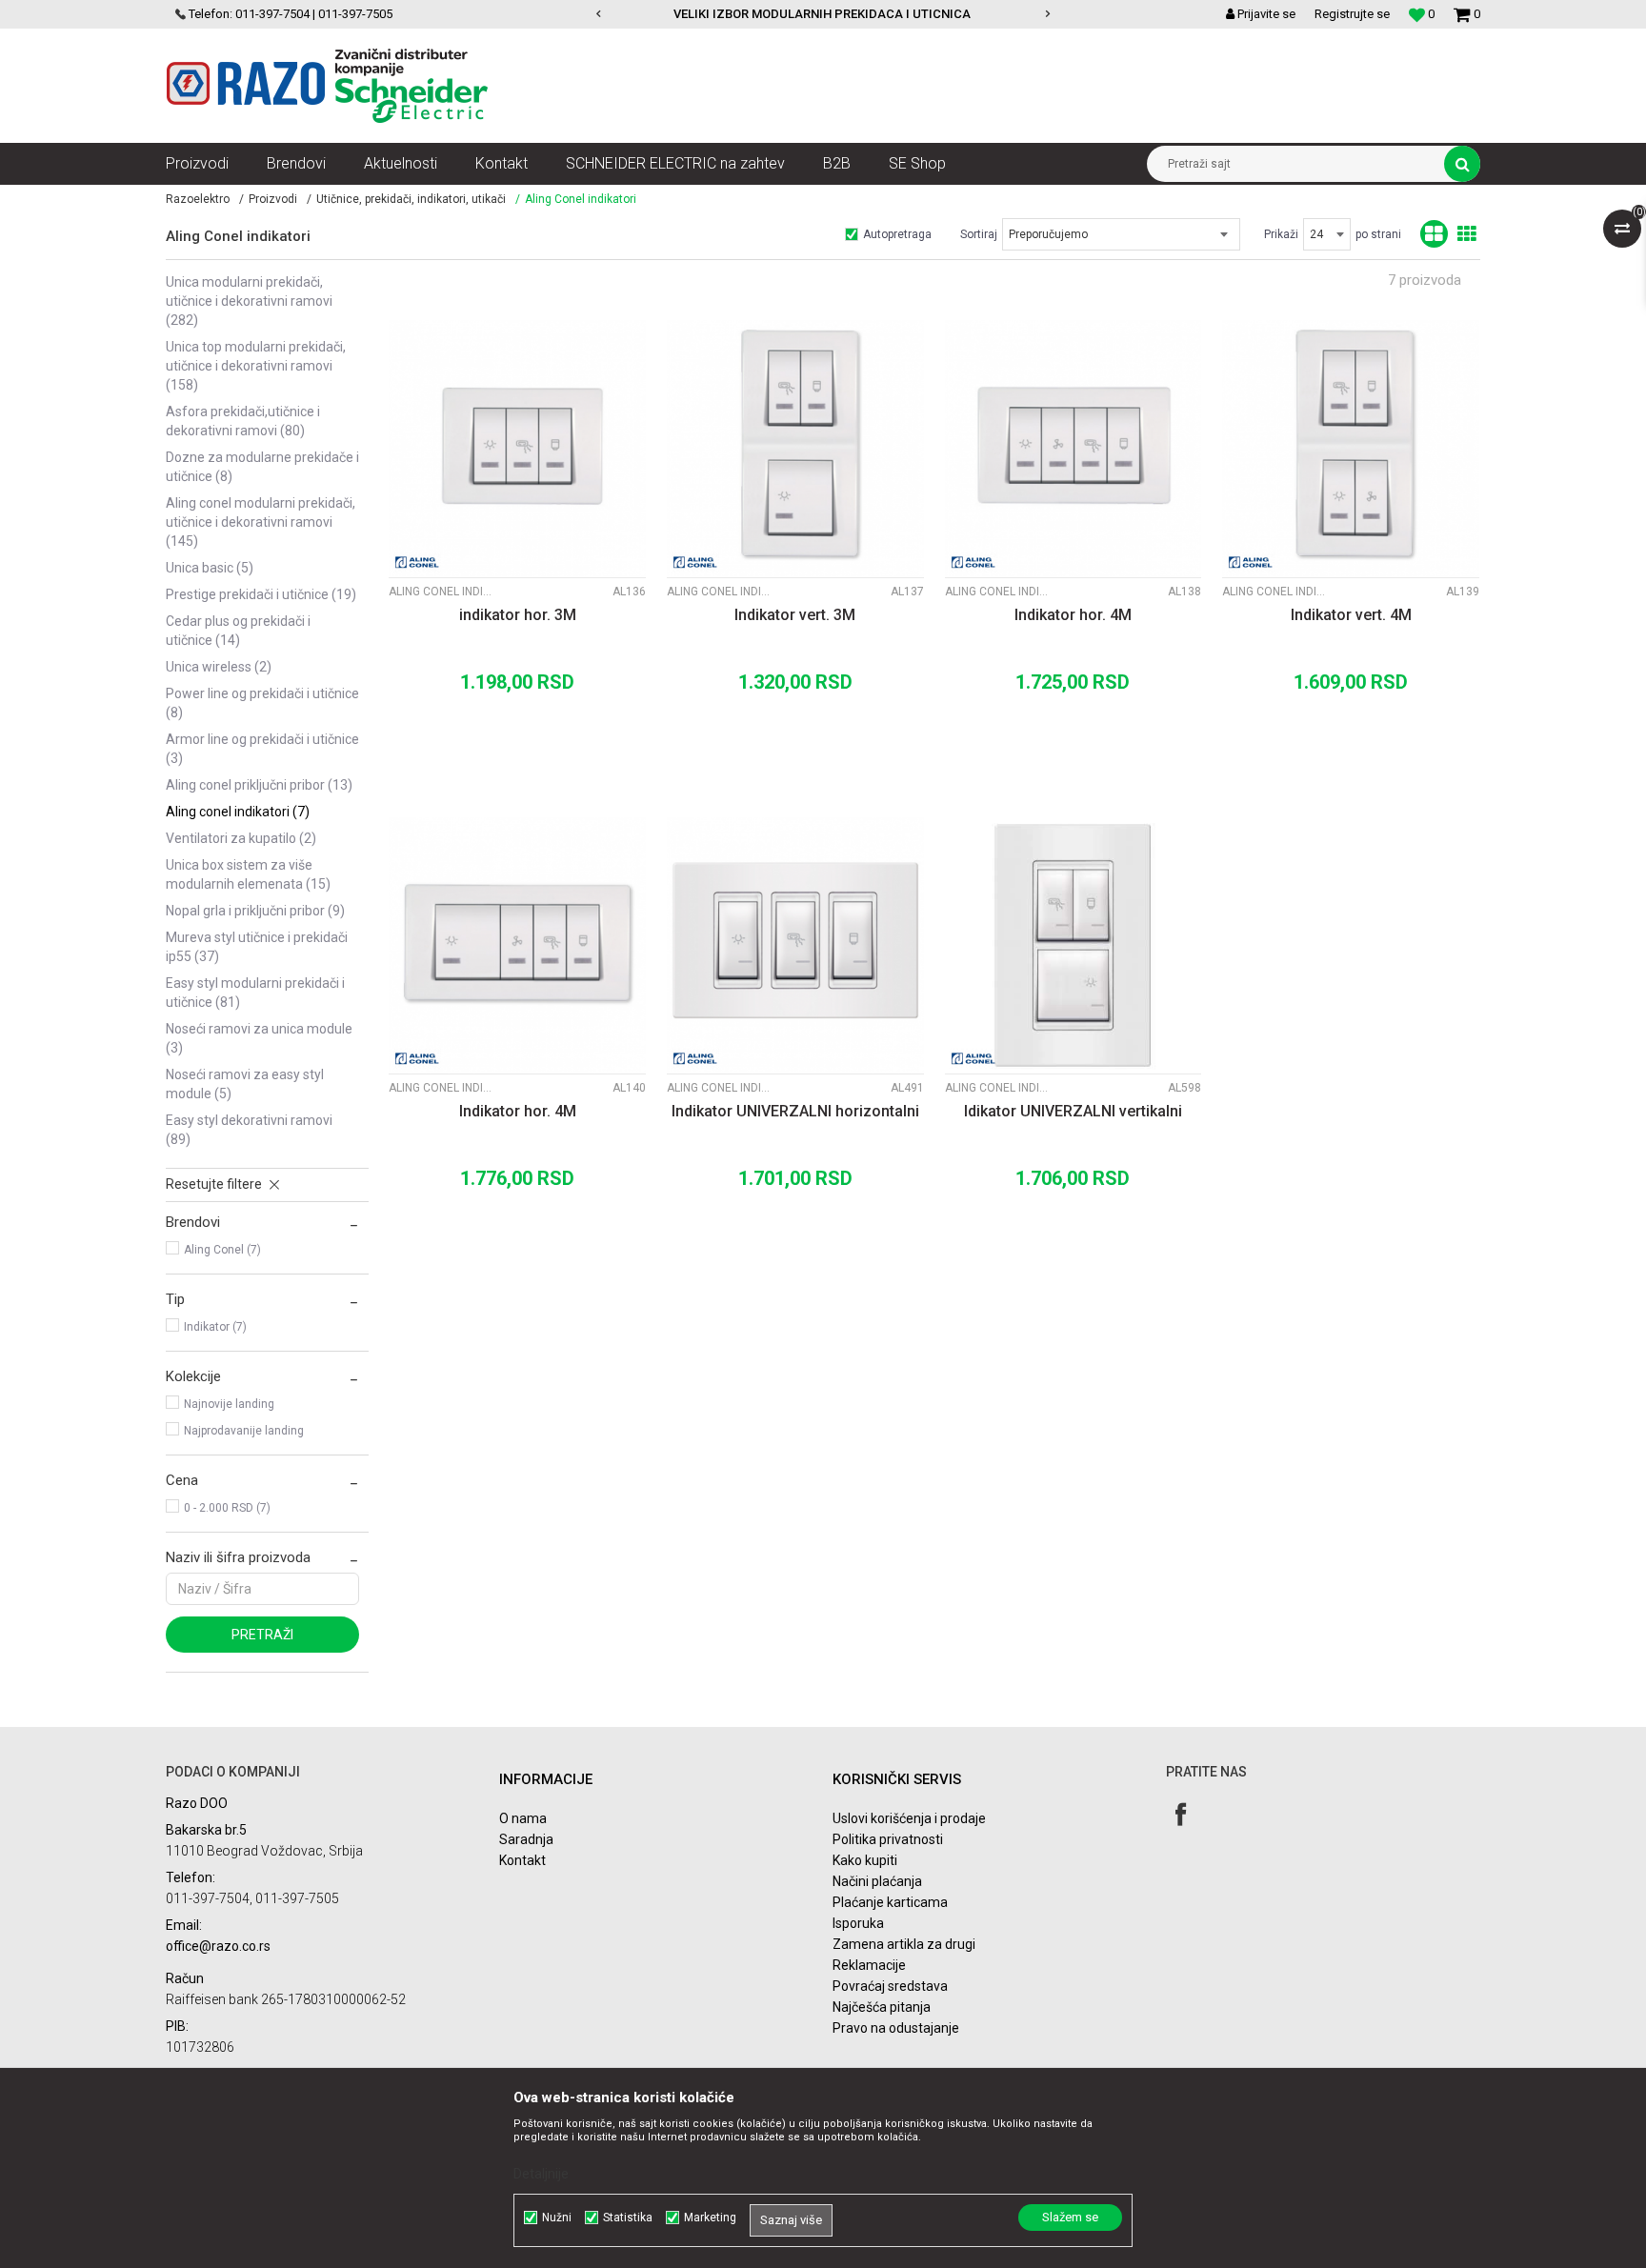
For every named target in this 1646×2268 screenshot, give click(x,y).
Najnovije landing (229, 1404)
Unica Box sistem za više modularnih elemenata (248, 874)
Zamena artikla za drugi (904, 1944)
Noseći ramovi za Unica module (259, 1038)
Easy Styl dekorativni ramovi (249, 1130)
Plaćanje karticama (890, 1902)
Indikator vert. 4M (1351, 615)
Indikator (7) (215, 1327)
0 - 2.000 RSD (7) (227, 1508)
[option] (916, 14)
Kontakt (522, 1860)
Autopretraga (897, 234)
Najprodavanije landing (244, 1431)
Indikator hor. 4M (1073, 615)
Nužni (557, 2218)
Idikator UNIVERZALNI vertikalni (1073, 1111)
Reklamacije (869, 1965)
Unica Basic (210, 568)
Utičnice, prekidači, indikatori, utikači (411, 199)
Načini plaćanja (877, 1881)
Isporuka (858, 1923)
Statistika (628, 2218)
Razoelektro (198, 199)
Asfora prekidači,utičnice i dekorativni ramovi (243, 421)
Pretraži (262, 1635)
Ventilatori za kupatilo (241, 838)
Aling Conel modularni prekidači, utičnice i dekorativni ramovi (261, 522)
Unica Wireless (219, 667)
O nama (523, 1818)
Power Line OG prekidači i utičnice (262, 703)
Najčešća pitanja (882, 2007)
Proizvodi (273, 199)
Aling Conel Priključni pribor (259, 785)
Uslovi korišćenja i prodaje (909, 1818)
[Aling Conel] (417, 562)
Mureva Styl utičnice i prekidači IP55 (257, 947)
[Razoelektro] (327, 86)
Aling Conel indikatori (238, 812)
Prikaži (1281, 234)
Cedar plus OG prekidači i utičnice (238, 631)
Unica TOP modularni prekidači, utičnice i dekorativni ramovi (256, 366)
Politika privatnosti (888, 1839)
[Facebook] (1181, 1814)
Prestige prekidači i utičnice (261, 594)
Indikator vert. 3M (795, 615)
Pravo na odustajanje (896, 2028)
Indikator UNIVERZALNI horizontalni (795, 1111)
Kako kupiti (865, 1860)
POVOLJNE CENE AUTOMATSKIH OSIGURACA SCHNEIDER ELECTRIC (914, 14)
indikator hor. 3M (518, 615)
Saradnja (526, 1839)
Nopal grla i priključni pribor (255, 911)
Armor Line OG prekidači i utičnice (262, 749)
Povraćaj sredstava (890, 1986)
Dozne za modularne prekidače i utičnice (262, 467)
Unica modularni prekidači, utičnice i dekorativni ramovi (249, 301)
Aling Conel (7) (222, 1250)
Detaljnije (541, 2174)
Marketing (710, 2218)
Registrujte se (1352, 14)
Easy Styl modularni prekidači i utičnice (255, 993)
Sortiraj (979, 234)
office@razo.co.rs (218, 1946)
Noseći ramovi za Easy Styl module (245, 1084)
